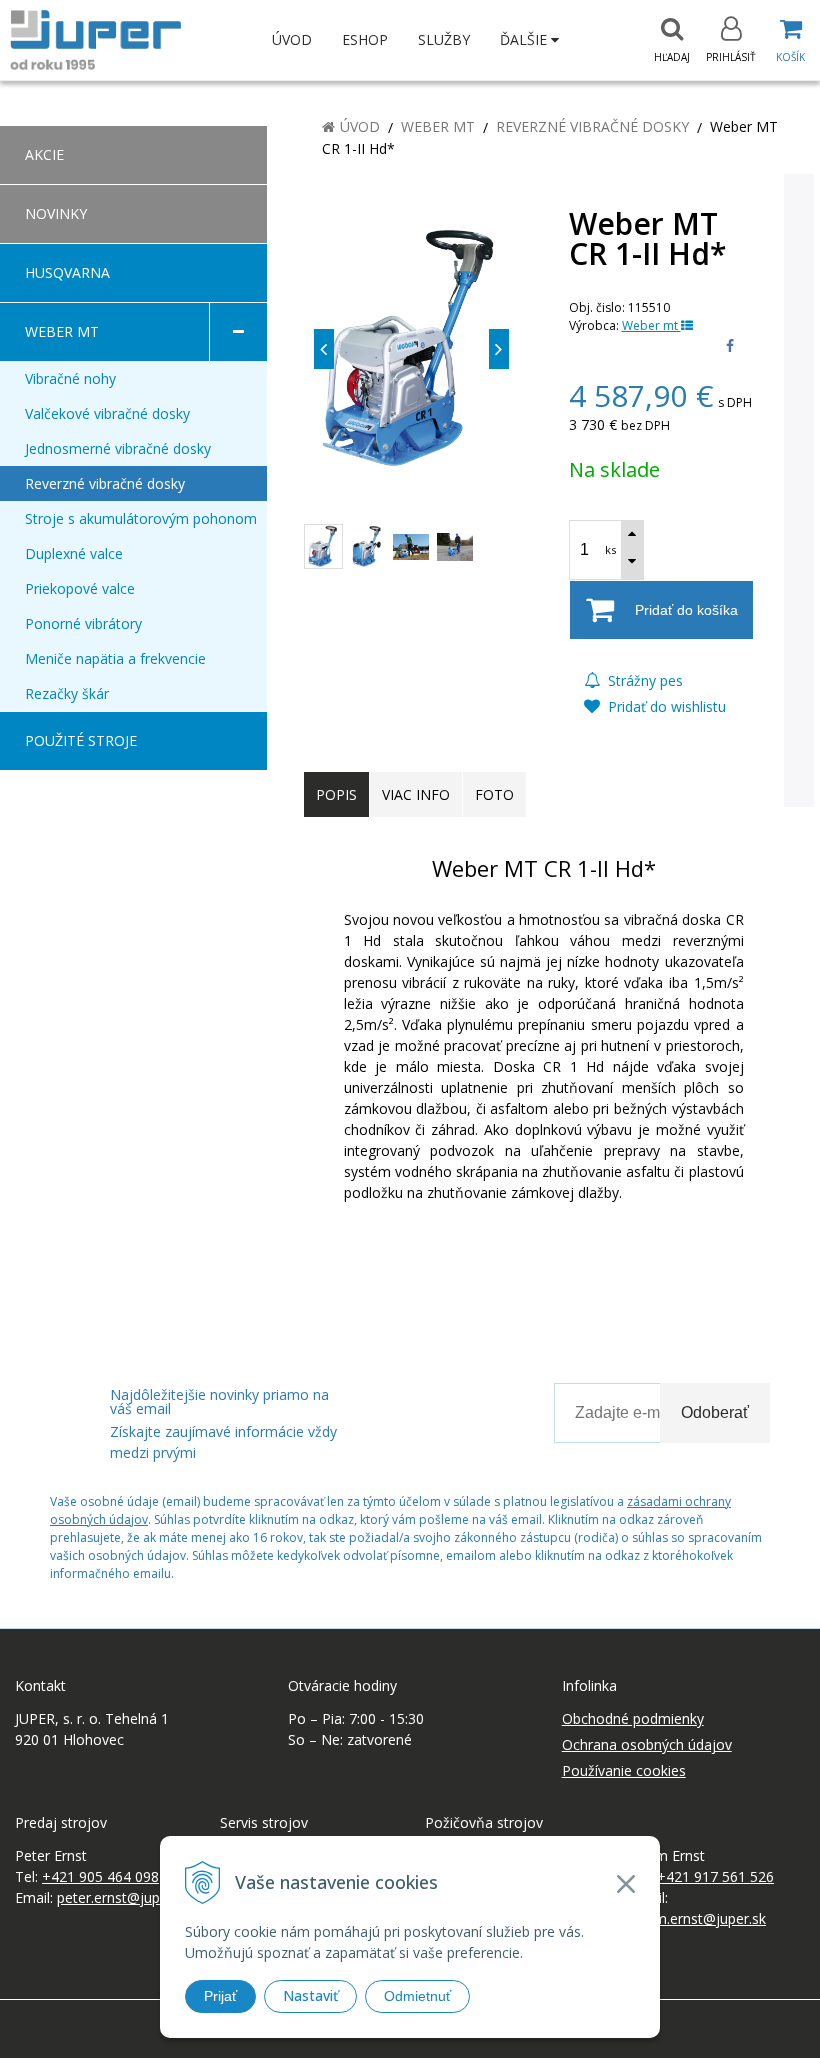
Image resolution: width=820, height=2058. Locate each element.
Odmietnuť (417, 1996)
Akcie (44, 154)
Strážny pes (643, 680)
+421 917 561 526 (715, 1876)
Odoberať (715, 1412)
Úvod (292, 39)
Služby (444, 39)
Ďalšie (525, 39)
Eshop (365, 39)
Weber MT (438, 126)
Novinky (56, 213)
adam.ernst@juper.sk (698, 1918)
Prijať (220, 1996)
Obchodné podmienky (633, 1718)
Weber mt (651, 325)
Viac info (416, 794)
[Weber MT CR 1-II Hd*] (411, 349)
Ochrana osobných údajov (647, 1744)
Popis (336, 794)
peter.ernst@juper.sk (123, 1897)
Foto (494, 794)
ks (610, 549)
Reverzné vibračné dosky (592, 126)
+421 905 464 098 (100, 1876)
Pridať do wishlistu (665, 706)
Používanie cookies (624, 1770)
